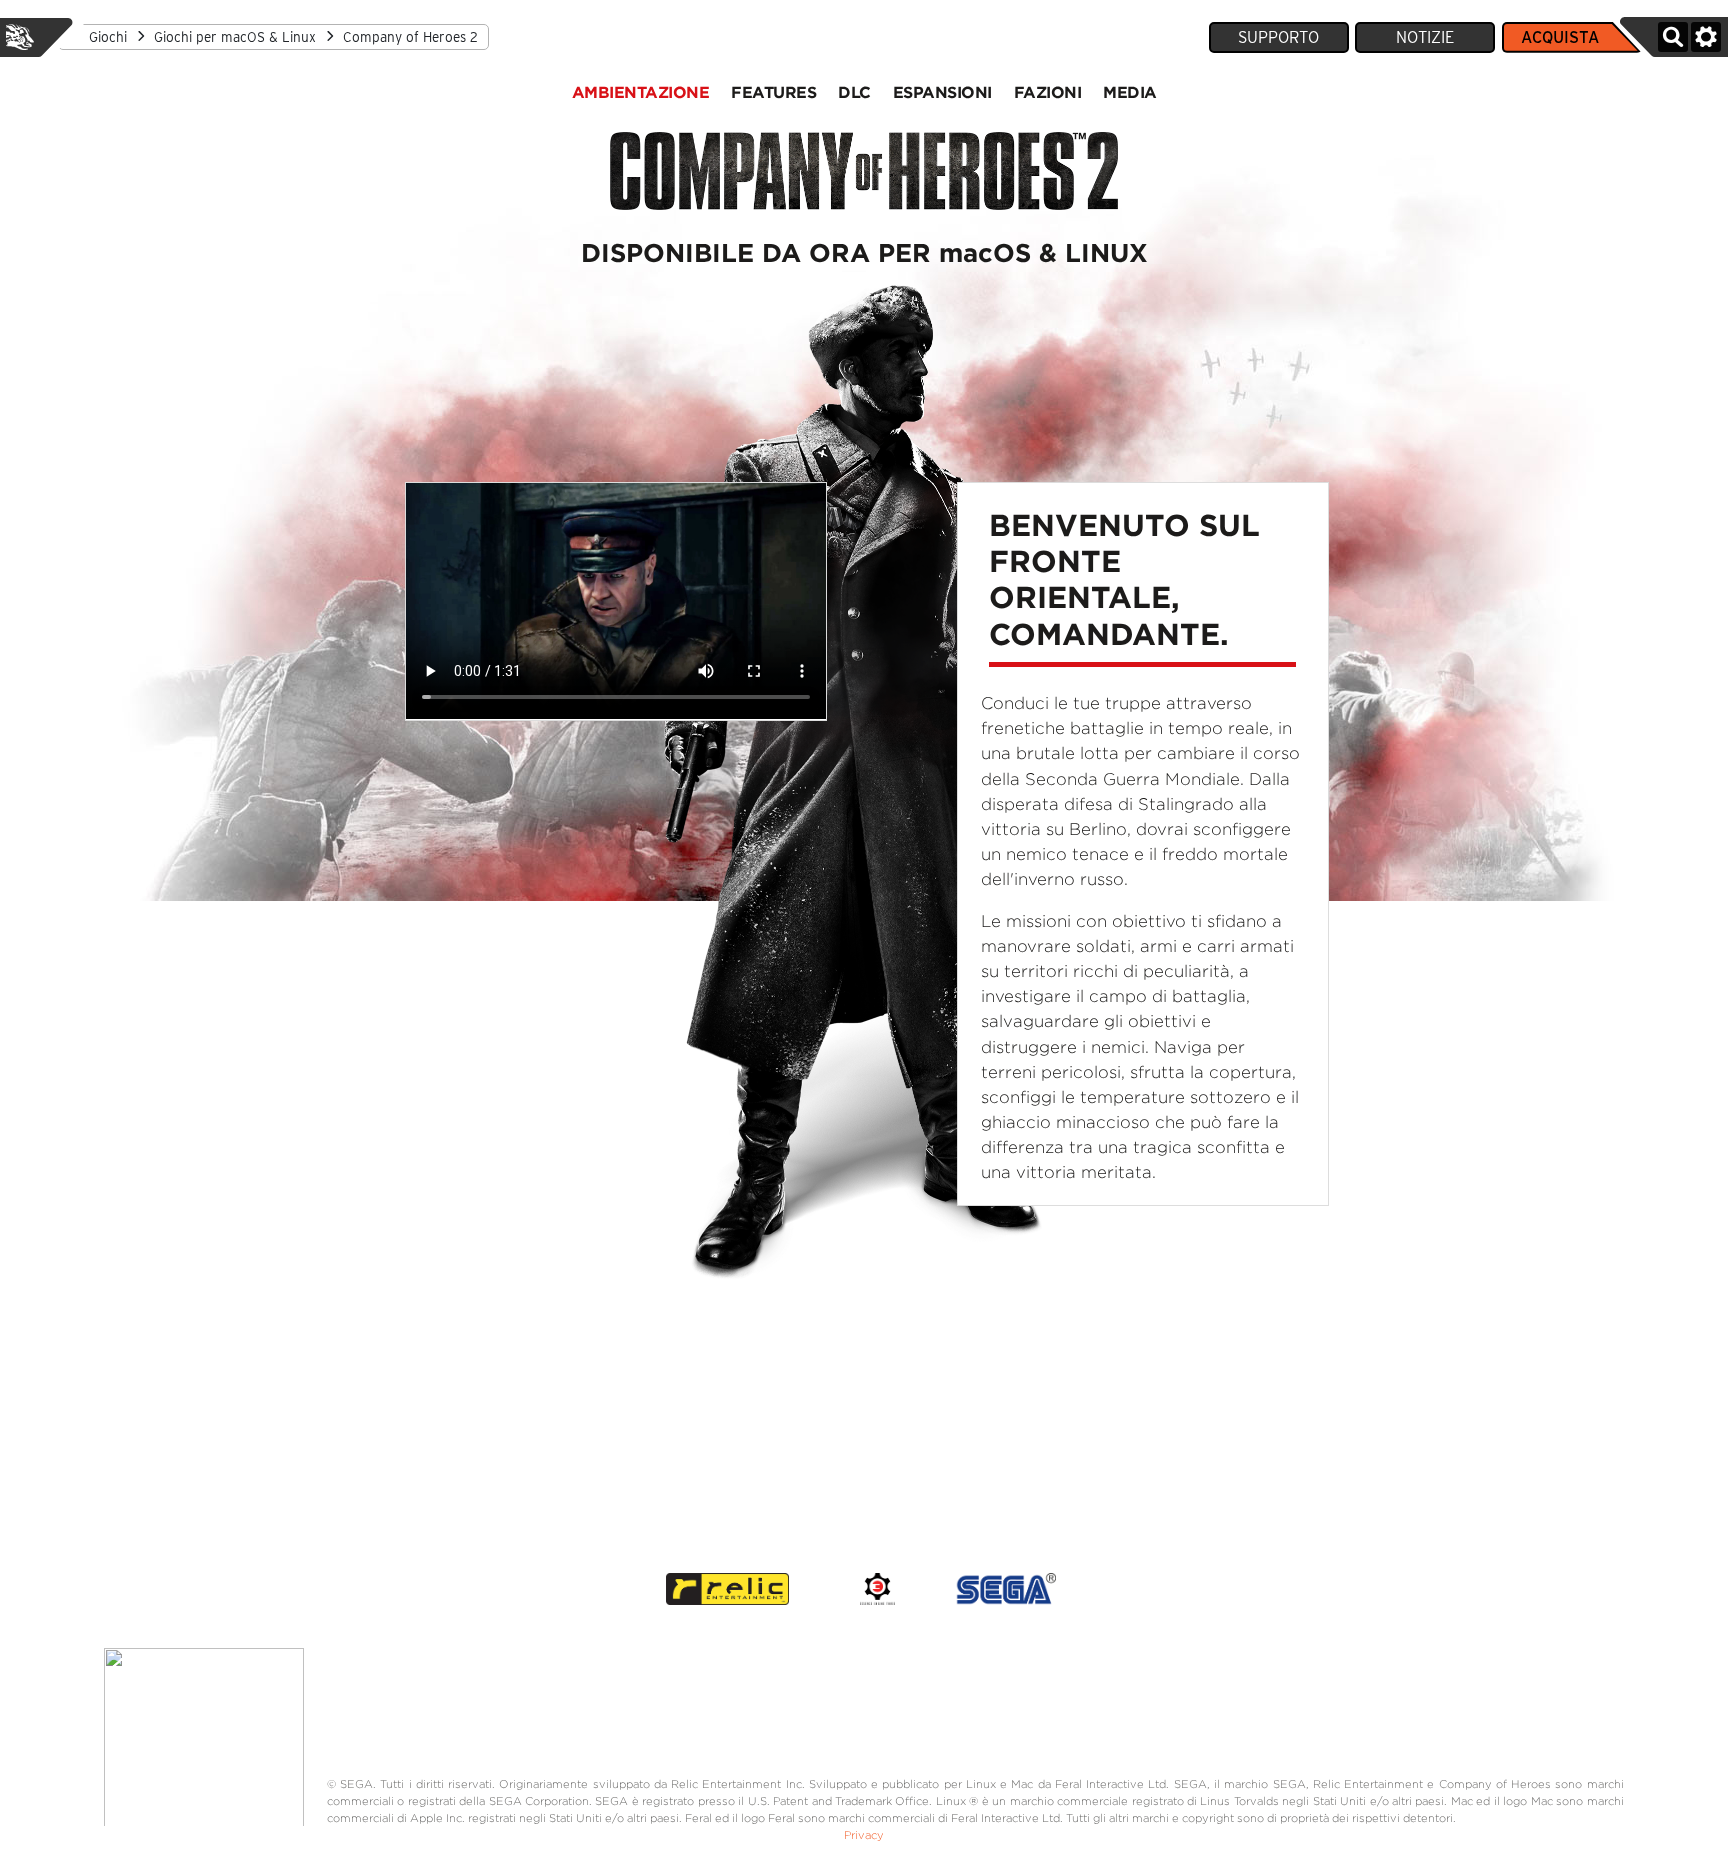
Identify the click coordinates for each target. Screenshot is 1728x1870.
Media (1130, 92)
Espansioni (942, 92)
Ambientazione (641, 92)
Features (773, 92)
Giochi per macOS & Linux (235, 37)
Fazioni (1048, 92)
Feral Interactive (20, 37)
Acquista (1560, 37)
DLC (854, 92)
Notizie (1425, 37)
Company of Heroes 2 (410, 37)
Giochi (108, 37)
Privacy (864, 1835)
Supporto (1278, 37)
